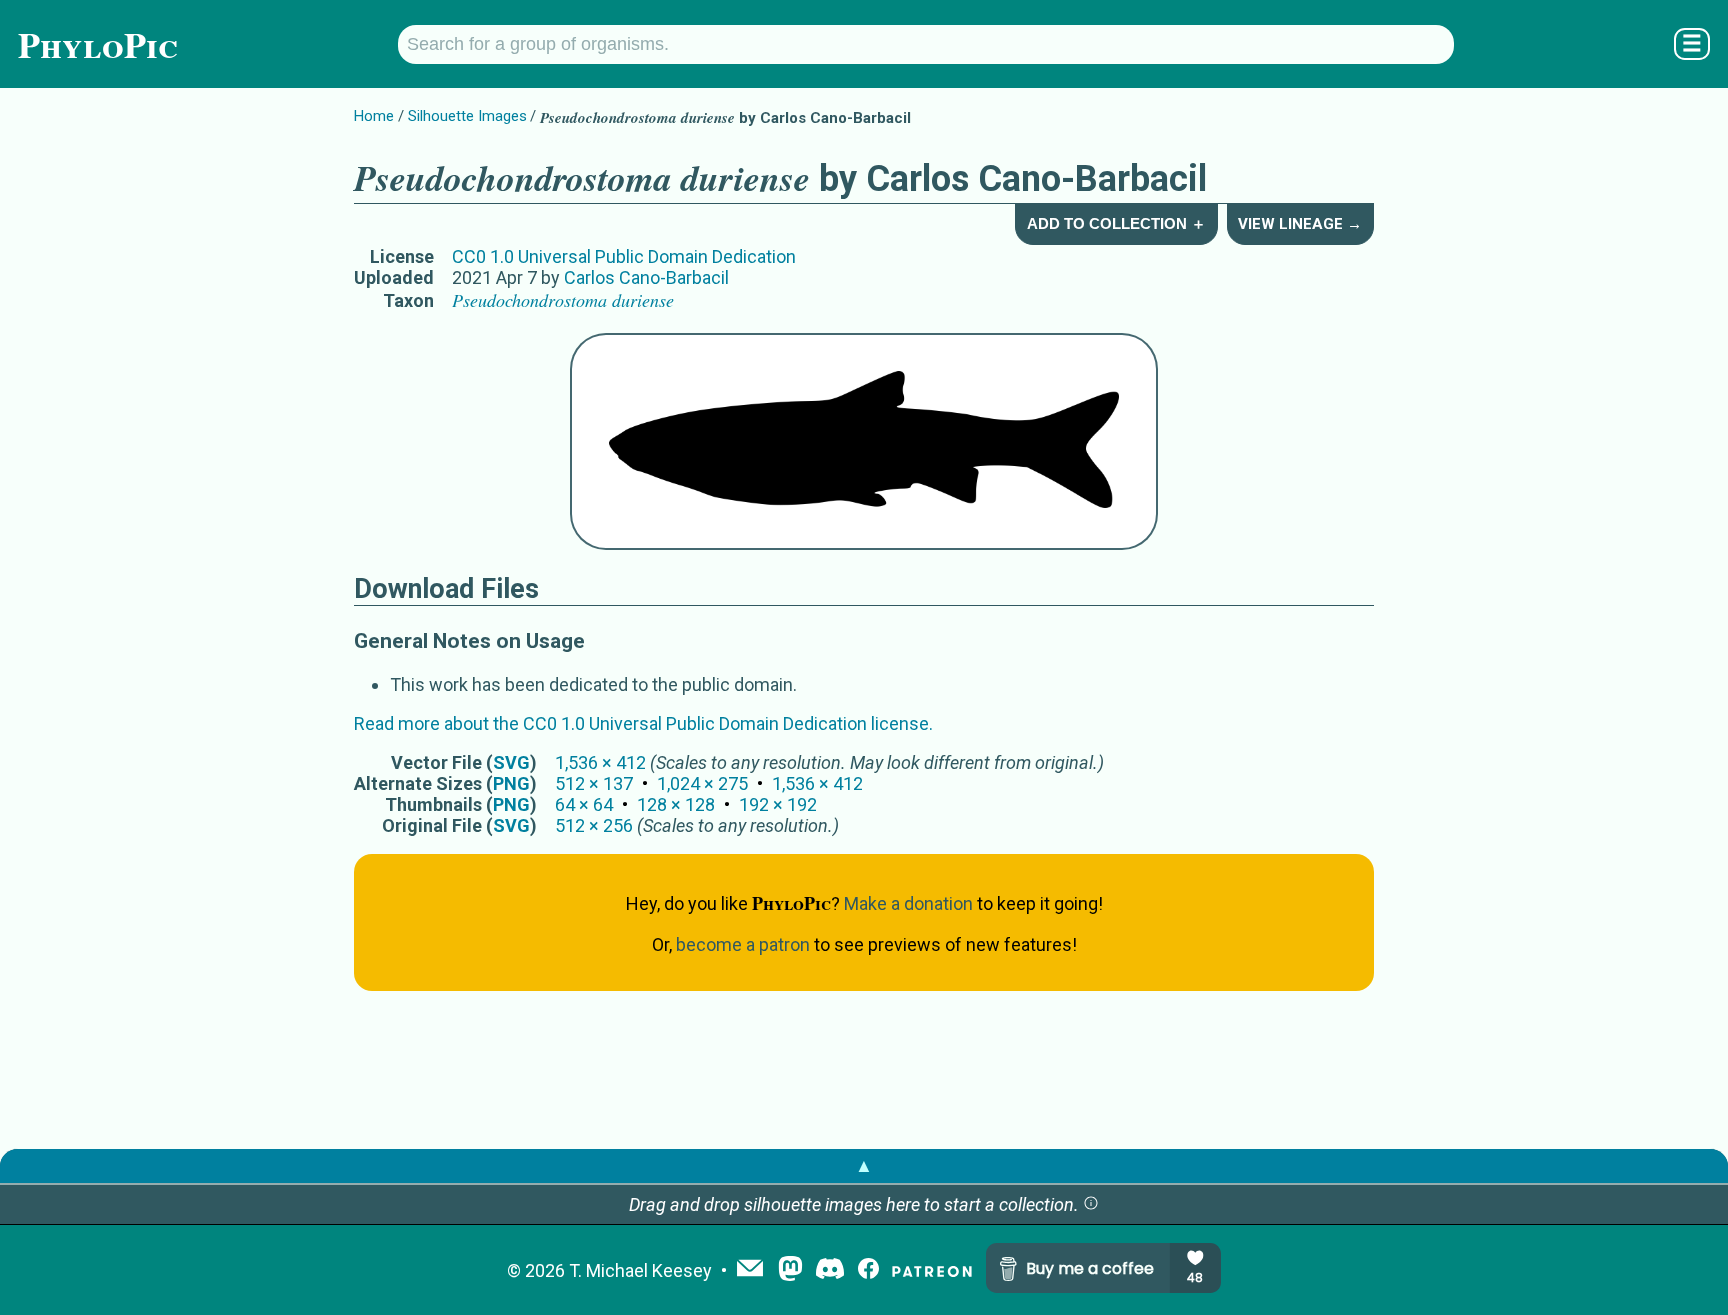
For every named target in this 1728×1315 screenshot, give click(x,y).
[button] (1091, 1204)
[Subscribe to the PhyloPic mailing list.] (750, 1270)
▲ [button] (864, 1165)
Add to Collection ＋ (1116, 223)
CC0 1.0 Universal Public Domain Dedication (624, 256)
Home (374, 116)
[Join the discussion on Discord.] (830, 1270)
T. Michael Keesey (640, 1270)
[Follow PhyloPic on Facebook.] (868, 1270)
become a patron (743, 944)
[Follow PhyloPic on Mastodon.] (790, 1270)
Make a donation (908, 903)
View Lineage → (1300, 224)
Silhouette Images (467, 116)
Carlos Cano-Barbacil (646, 277)
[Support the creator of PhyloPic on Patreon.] (932, 1270)
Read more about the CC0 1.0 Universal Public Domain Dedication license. (643, 723)
